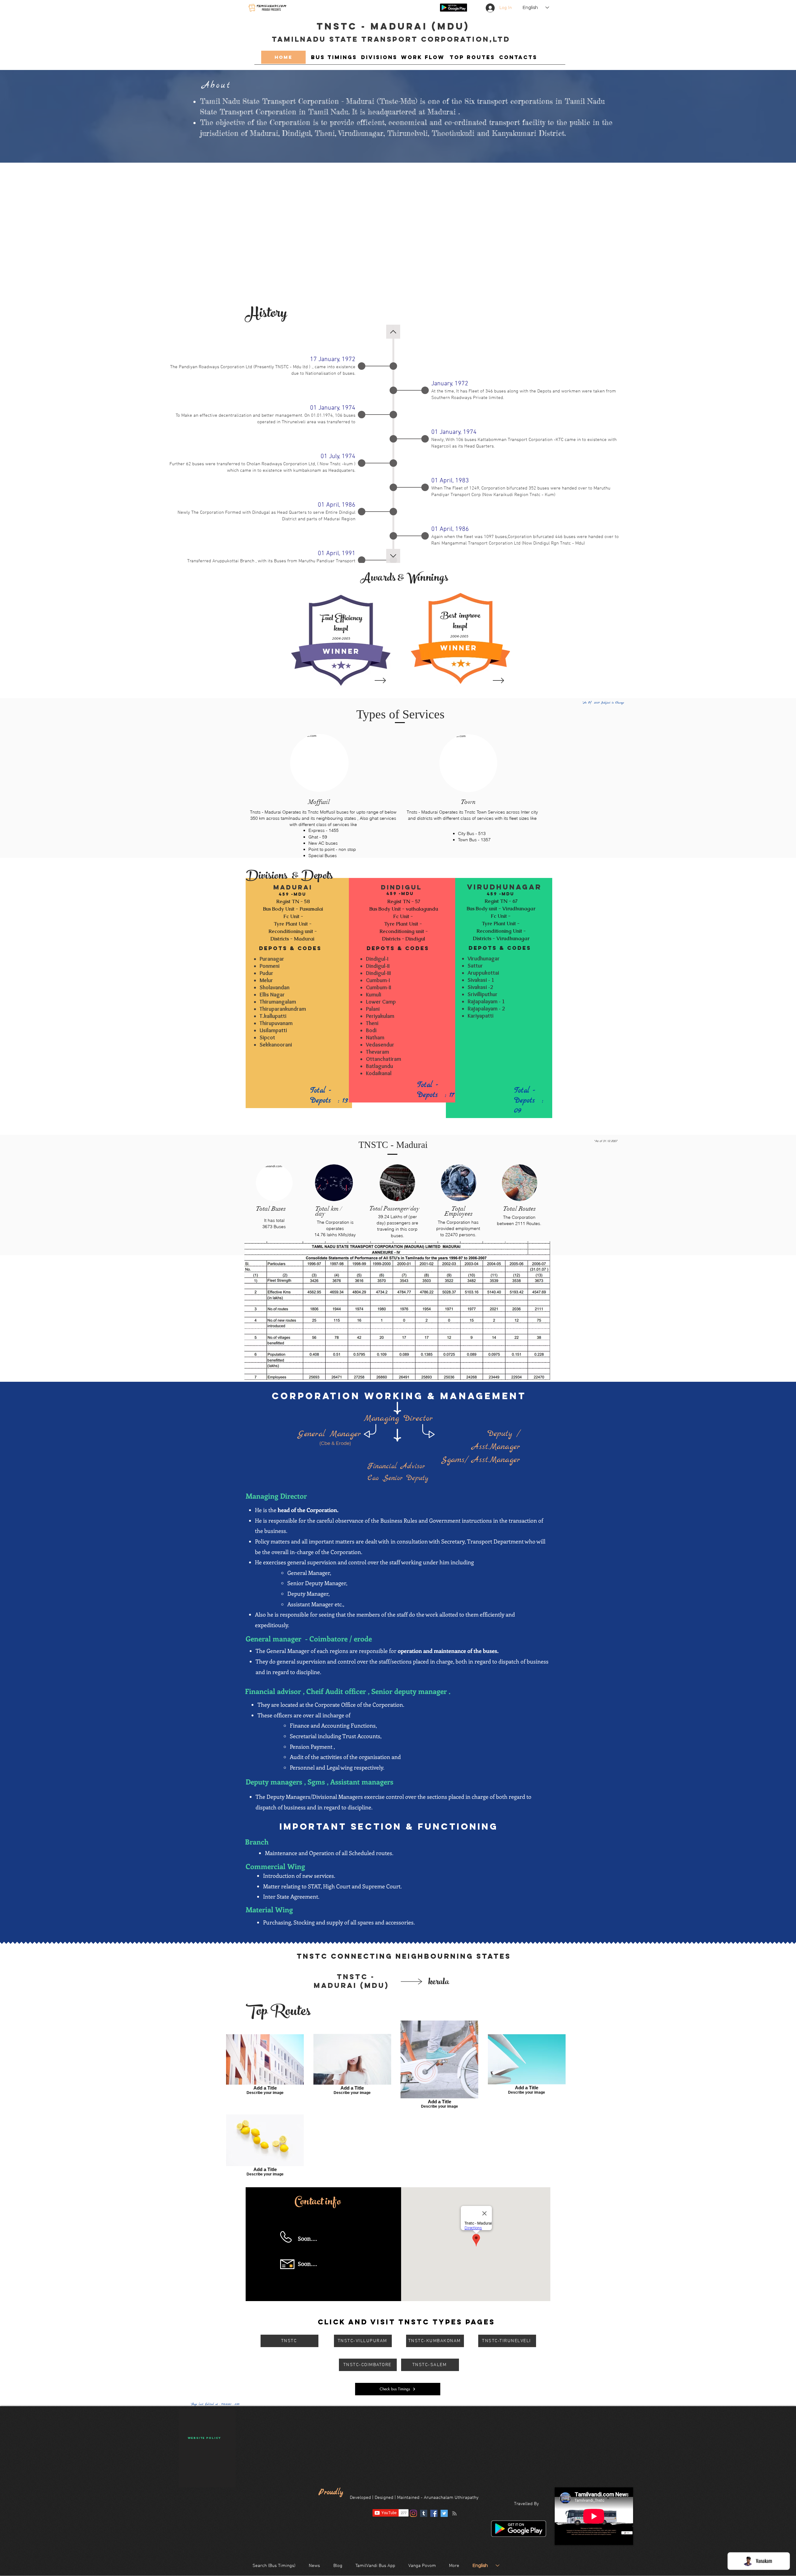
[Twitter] (444, 2513)
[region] (341, 640)
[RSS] (454, 2513)
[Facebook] (434, 2513)
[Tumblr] (424, 2513)
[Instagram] (413, 2513)
